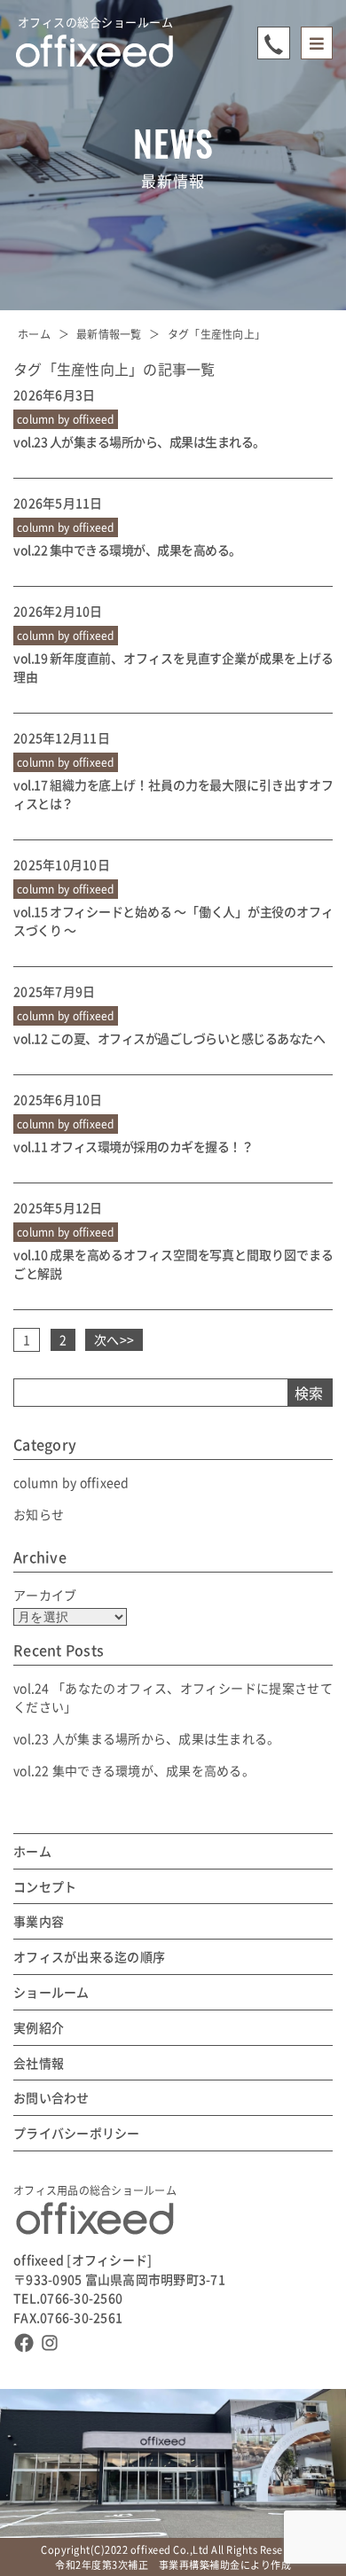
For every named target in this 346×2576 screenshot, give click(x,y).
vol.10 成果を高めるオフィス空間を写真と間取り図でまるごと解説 (173, 1264)
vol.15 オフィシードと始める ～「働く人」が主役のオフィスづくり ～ (173, 921)
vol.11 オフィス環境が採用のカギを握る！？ (133, 1146)
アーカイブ (45, 1595)
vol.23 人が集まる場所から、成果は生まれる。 (139, 441)
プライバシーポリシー (77, 2133)
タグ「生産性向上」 (216, 334)
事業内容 (39, 1921)
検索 (309, 1393)
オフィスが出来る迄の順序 (89, 1957)
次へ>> (114, 1339)
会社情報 (39, 2063)
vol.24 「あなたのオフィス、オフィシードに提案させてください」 (173, 1697)
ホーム (34, 334)
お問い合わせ (51, 2098)
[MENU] (317, 43)
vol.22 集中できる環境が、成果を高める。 (127, 550)
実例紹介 (39, 2028)
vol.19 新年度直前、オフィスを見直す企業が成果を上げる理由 (173, 667)
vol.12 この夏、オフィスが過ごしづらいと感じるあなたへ (169, 1038)
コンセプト (45, 1887)
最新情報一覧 (109, 334)
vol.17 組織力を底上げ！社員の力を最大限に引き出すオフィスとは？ (173, 794)
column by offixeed (71, 1482)
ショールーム (51, 1992)
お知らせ (39, 1514)
